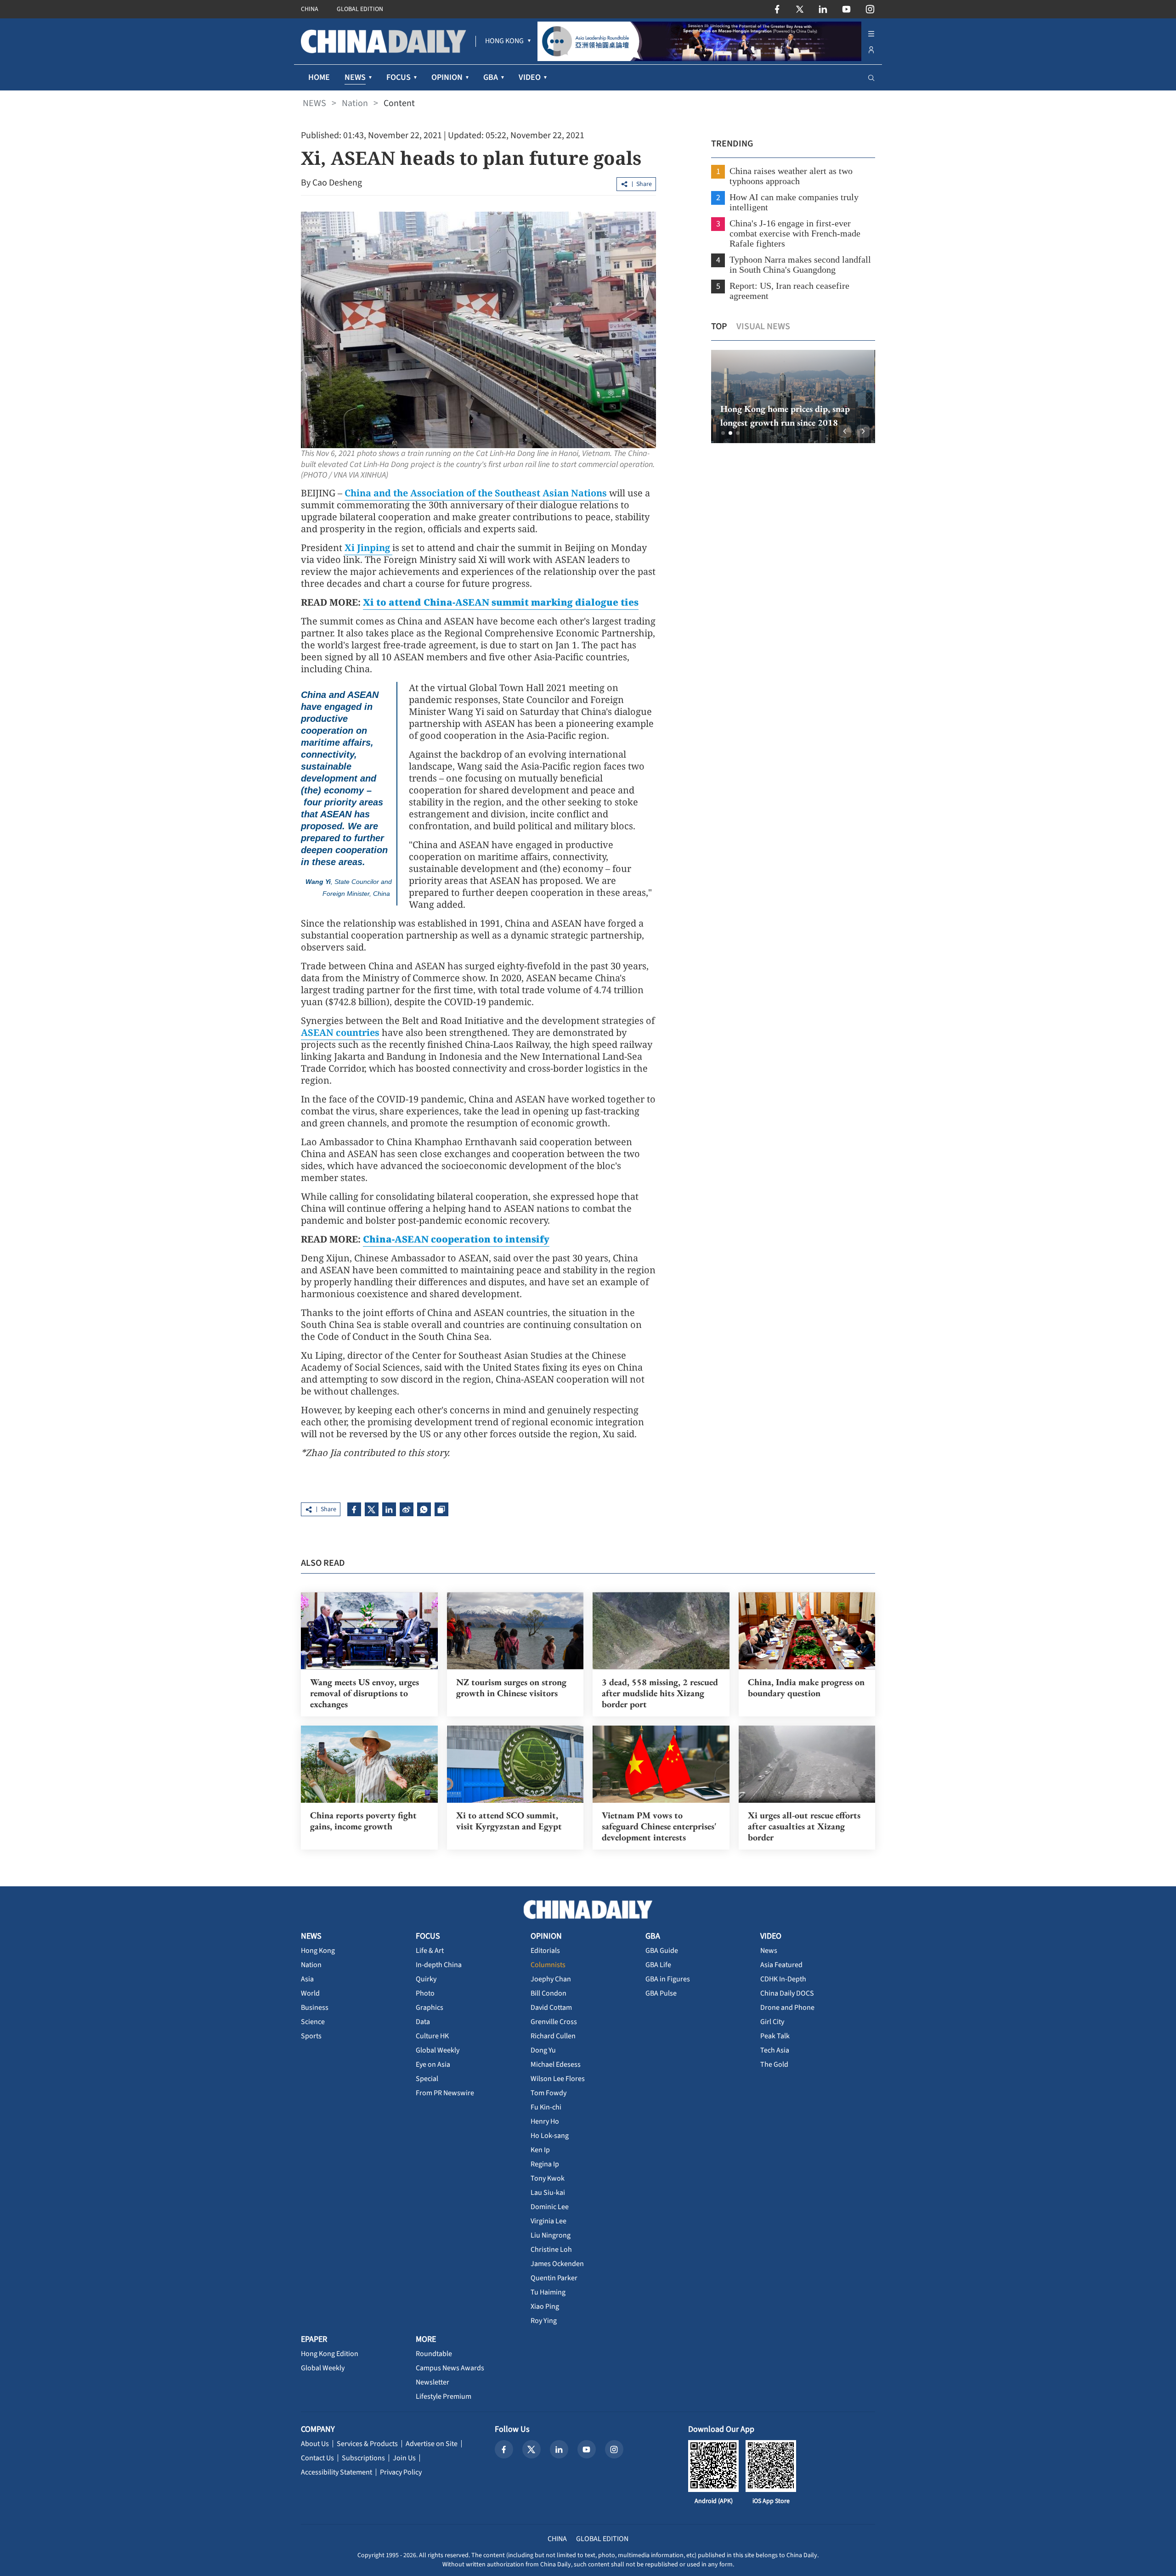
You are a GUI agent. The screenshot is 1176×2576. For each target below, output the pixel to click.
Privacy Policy (401, 2472)
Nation (355, 103)
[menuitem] (504, 41)
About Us (315, 2444)
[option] (793, 397)
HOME (319, 77)
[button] (723, 433)
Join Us (404, 2458)
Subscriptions (363, 2458)
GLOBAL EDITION (360, 9)
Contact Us (317, 2458)
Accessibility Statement (336, 2472)
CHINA (310, 9)
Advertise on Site (432, 2444)
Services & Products (367, 2444)
